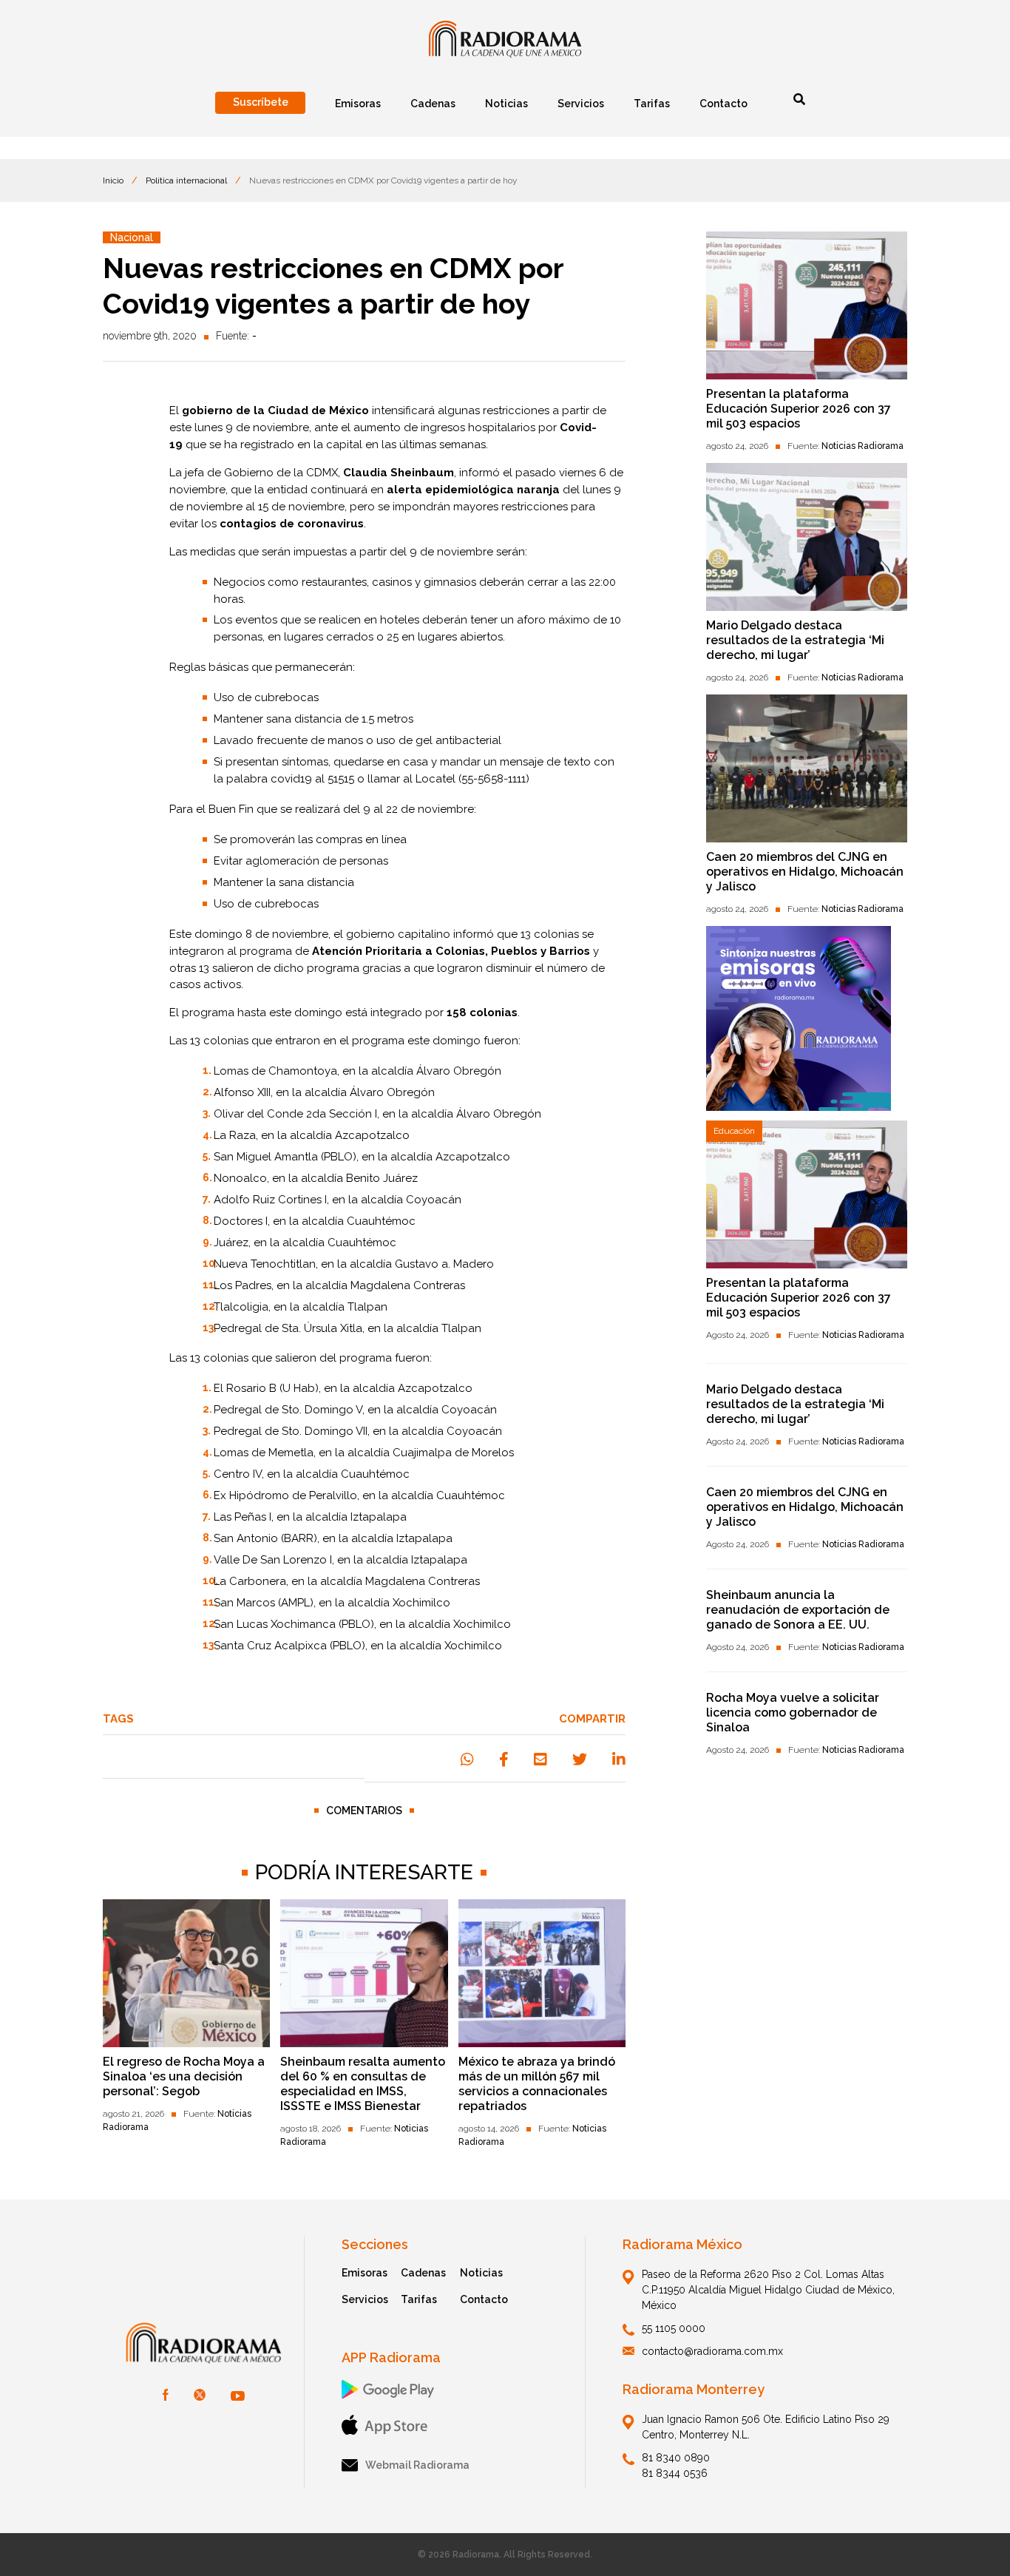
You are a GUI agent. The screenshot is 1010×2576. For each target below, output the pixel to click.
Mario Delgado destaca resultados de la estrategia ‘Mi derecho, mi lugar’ (795, 640)
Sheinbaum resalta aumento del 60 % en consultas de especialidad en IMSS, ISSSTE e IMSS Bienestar (363, 2084)
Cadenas (423, 2273)
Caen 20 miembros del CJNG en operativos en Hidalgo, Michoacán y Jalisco (805, 872)
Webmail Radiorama (417, 2465)
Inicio (113, 180)
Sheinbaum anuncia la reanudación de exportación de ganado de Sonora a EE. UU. (798, 1610)
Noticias (481, 2273)
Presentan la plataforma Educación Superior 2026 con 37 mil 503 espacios (799, 409)
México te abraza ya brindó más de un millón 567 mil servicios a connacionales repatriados (537, 2084)
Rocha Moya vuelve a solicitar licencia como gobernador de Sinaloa (793, 1713)
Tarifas (419, 2299)
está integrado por (431, 1013)
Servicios (365, 2299)
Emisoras (365, 2273)
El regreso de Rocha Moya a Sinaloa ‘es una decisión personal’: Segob (184, 2076)
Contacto (484, 2299)
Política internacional (186, 180)
